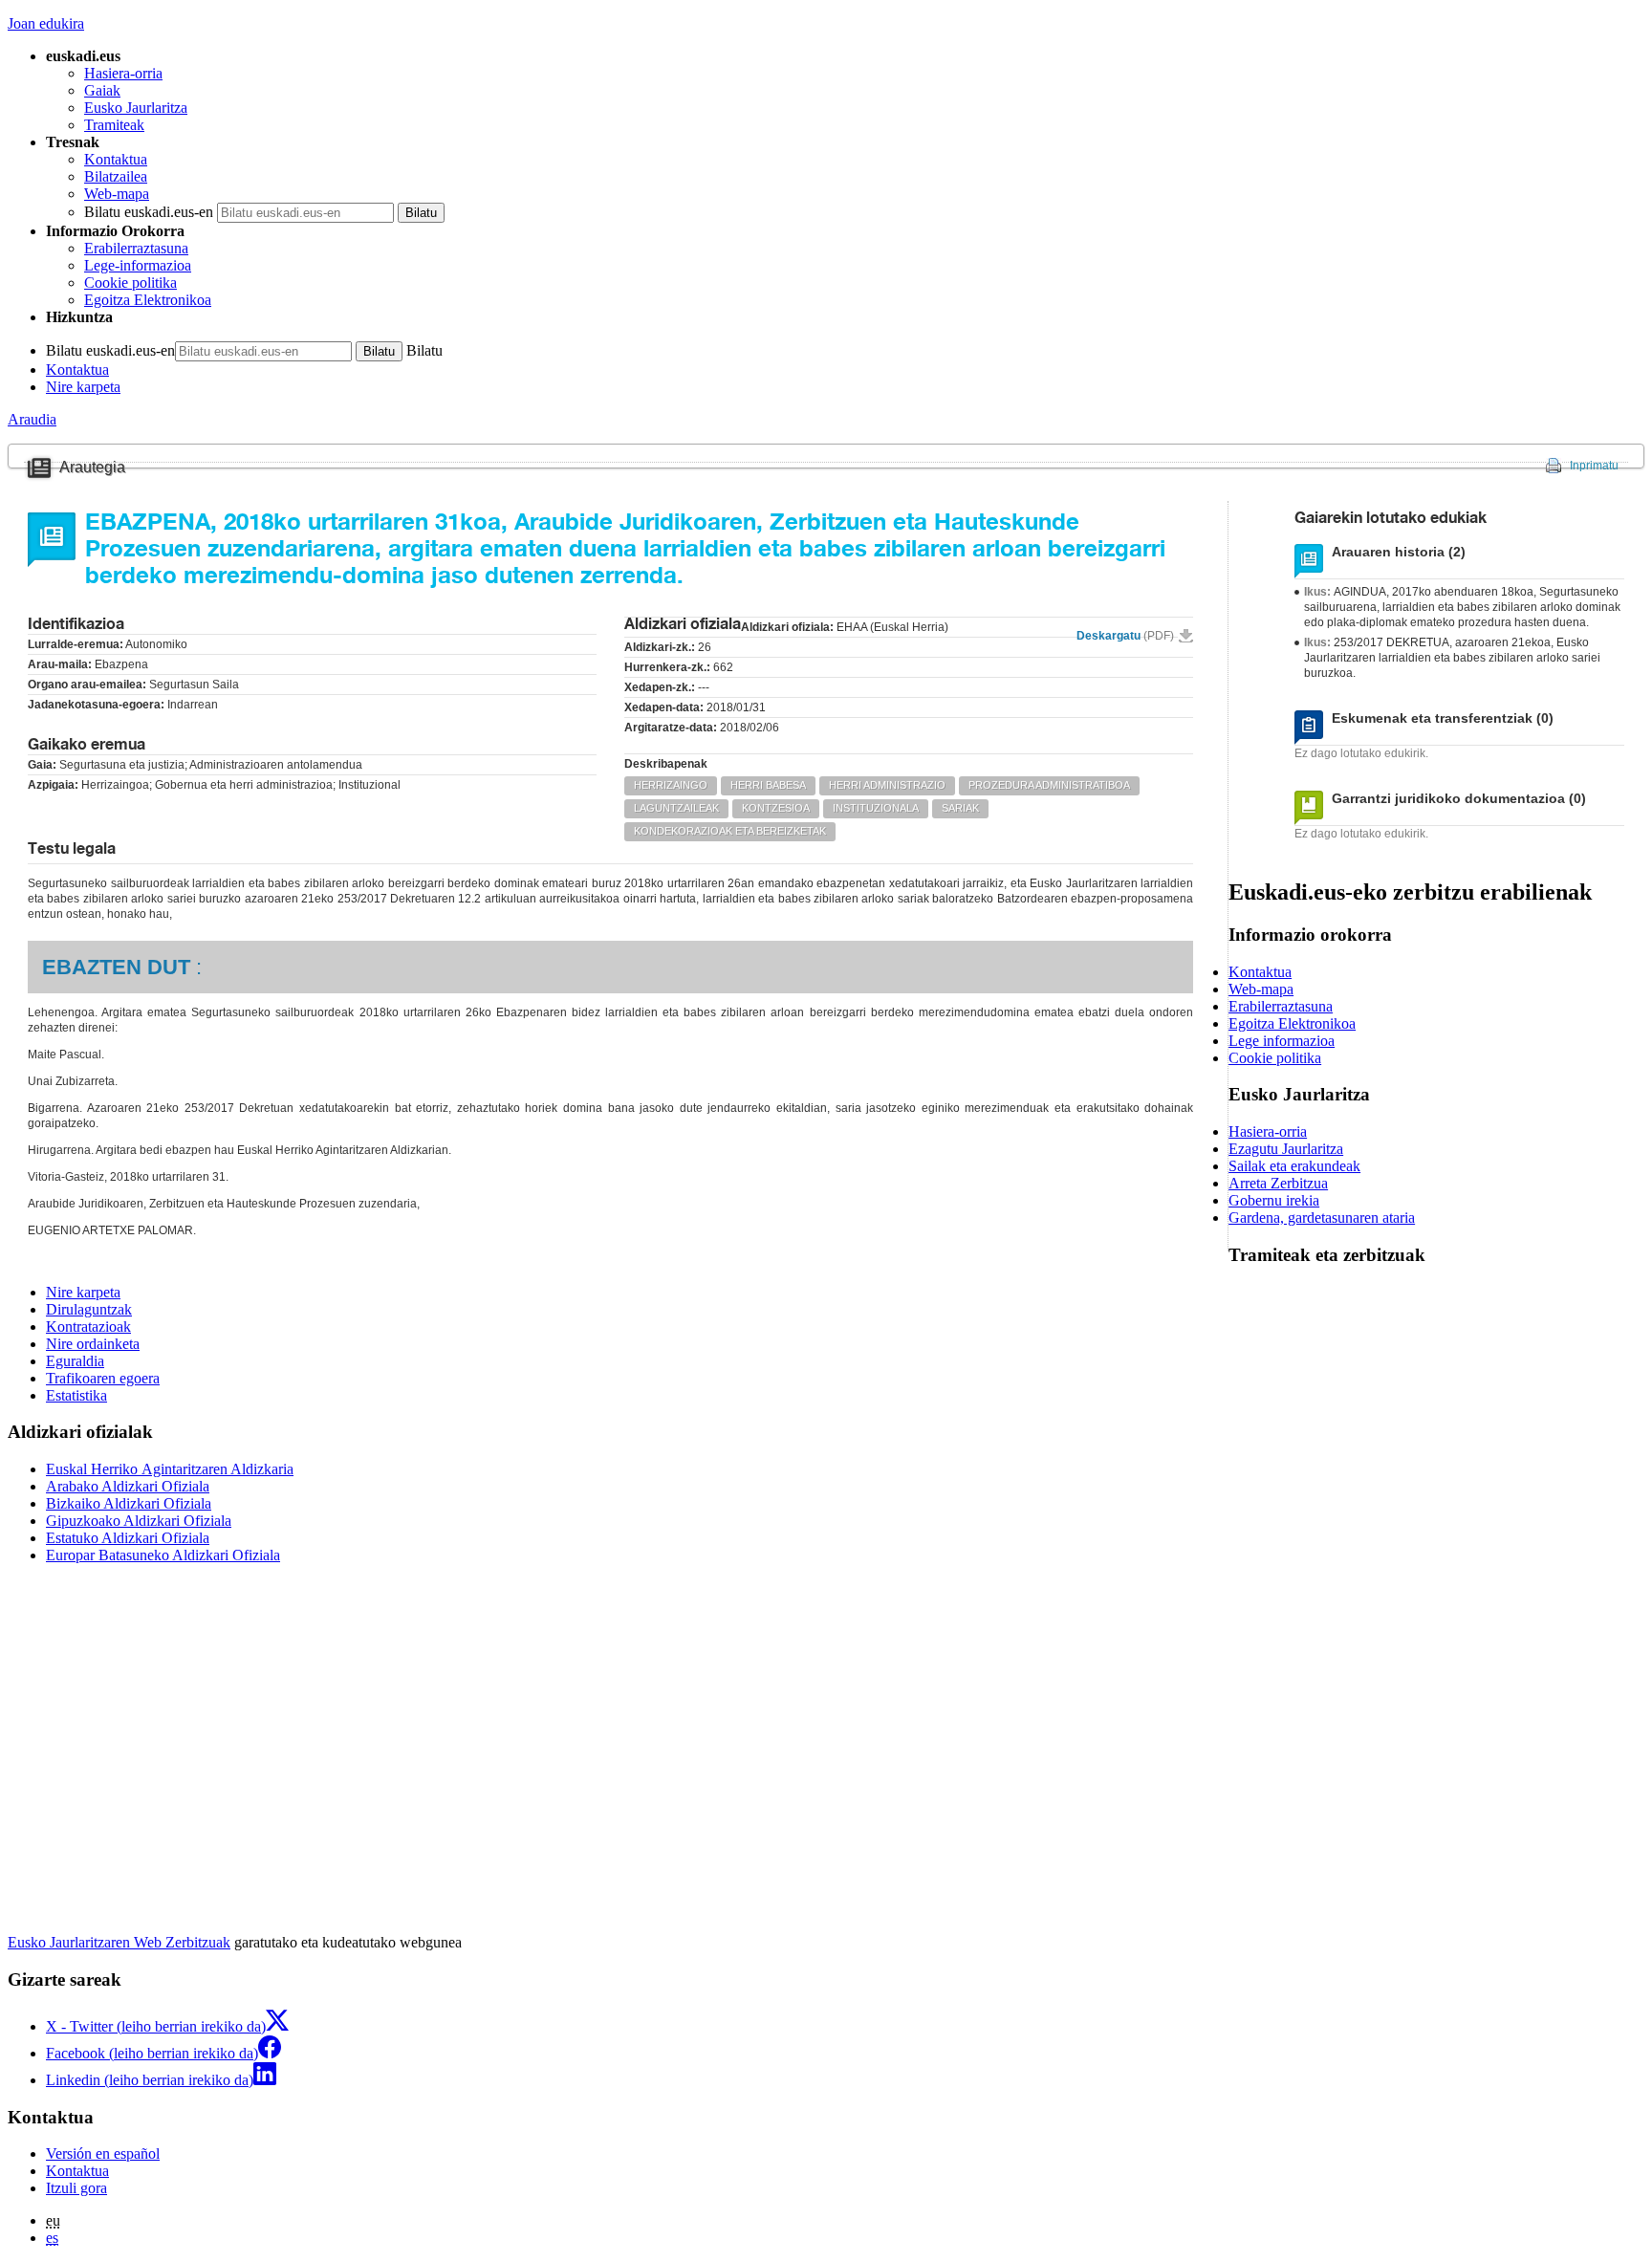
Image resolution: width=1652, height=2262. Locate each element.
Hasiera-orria (123, 73)
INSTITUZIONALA (876, 808)
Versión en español (103, 2153)
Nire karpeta (83, 387)
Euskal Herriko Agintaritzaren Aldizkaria (170, 1469)
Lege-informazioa (138, 265)
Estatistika (76, 1395)
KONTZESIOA (776, 808)
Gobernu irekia (1274, 1200)
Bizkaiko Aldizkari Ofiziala (129, 1503)
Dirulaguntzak (89, 1309)
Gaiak (102, 90)
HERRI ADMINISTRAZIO (887, 785)
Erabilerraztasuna (136, 248)
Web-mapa (117, 194)
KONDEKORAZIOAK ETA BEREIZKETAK (730, 831)
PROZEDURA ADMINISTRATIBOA (1049, 785)
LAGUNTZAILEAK (676, 808)
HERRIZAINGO (671, 785)
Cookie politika (130, 283)
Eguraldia (75, 1361)
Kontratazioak (88, 1327)
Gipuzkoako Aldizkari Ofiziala (139, 1521)
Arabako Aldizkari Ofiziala (128, 1486)
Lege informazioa (1282, 1041)
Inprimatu (1594, 466)
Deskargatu (1125, 636)
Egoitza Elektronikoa (148, 300)
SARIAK (960, 808)
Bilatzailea (116, 176)
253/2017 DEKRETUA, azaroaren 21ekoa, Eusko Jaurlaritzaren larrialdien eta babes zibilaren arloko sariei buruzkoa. (1452, 658)
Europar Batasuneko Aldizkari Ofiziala (163, 1555)
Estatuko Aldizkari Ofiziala (128, 1538)
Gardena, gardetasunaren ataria (1322, 1218)
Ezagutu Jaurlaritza (1286, 1149)
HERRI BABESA (768, 785)
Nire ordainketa (93, 1344)
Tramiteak (114, 125)
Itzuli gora (76, 2188)
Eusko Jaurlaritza (136, 108)
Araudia (32, 419)
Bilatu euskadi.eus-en (149, 212)
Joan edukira (46, 23)
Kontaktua (116, 159)
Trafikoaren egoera (103, 1378)
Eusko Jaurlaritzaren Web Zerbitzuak (119, 1942)
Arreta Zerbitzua (1278, 1183)
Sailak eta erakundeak (1294, 1166)
